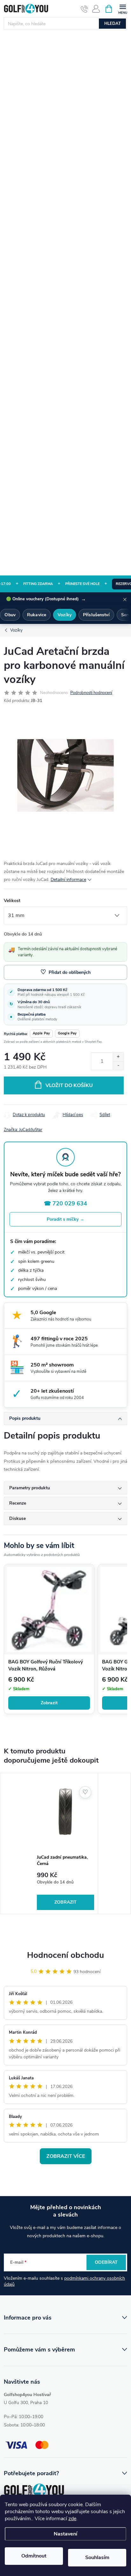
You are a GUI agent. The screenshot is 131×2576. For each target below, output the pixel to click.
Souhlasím (97, 2557)
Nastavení (65, 2534)
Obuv (10, 615)
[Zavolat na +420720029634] (84, 9)
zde (72, 2519)
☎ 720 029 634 (65, 1203)
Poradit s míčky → (65, 1219)
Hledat (113, 24)
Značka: (23, 1130)
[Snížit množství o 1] (118, 1066)
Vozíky (65, 615)
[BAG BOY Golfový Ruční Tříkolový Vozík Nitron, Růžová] (49, 1609)
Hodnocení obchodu (65, 1955)
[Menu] (123, 8)
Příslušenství (96, 615)
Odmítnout (34, 2556)
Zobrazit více (66, 2156)
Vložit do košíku (69, 1085)
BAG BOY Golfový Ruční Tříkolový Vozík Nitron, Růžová (46, 1665)
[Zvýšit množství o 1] (118, 1057)
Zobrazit (49, 1703)
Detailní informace (68, 880)
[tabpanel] (66, 1844)
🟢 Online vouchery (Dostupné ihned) (46, 599)
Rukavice (37, 615)
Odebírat (106, 2262)
